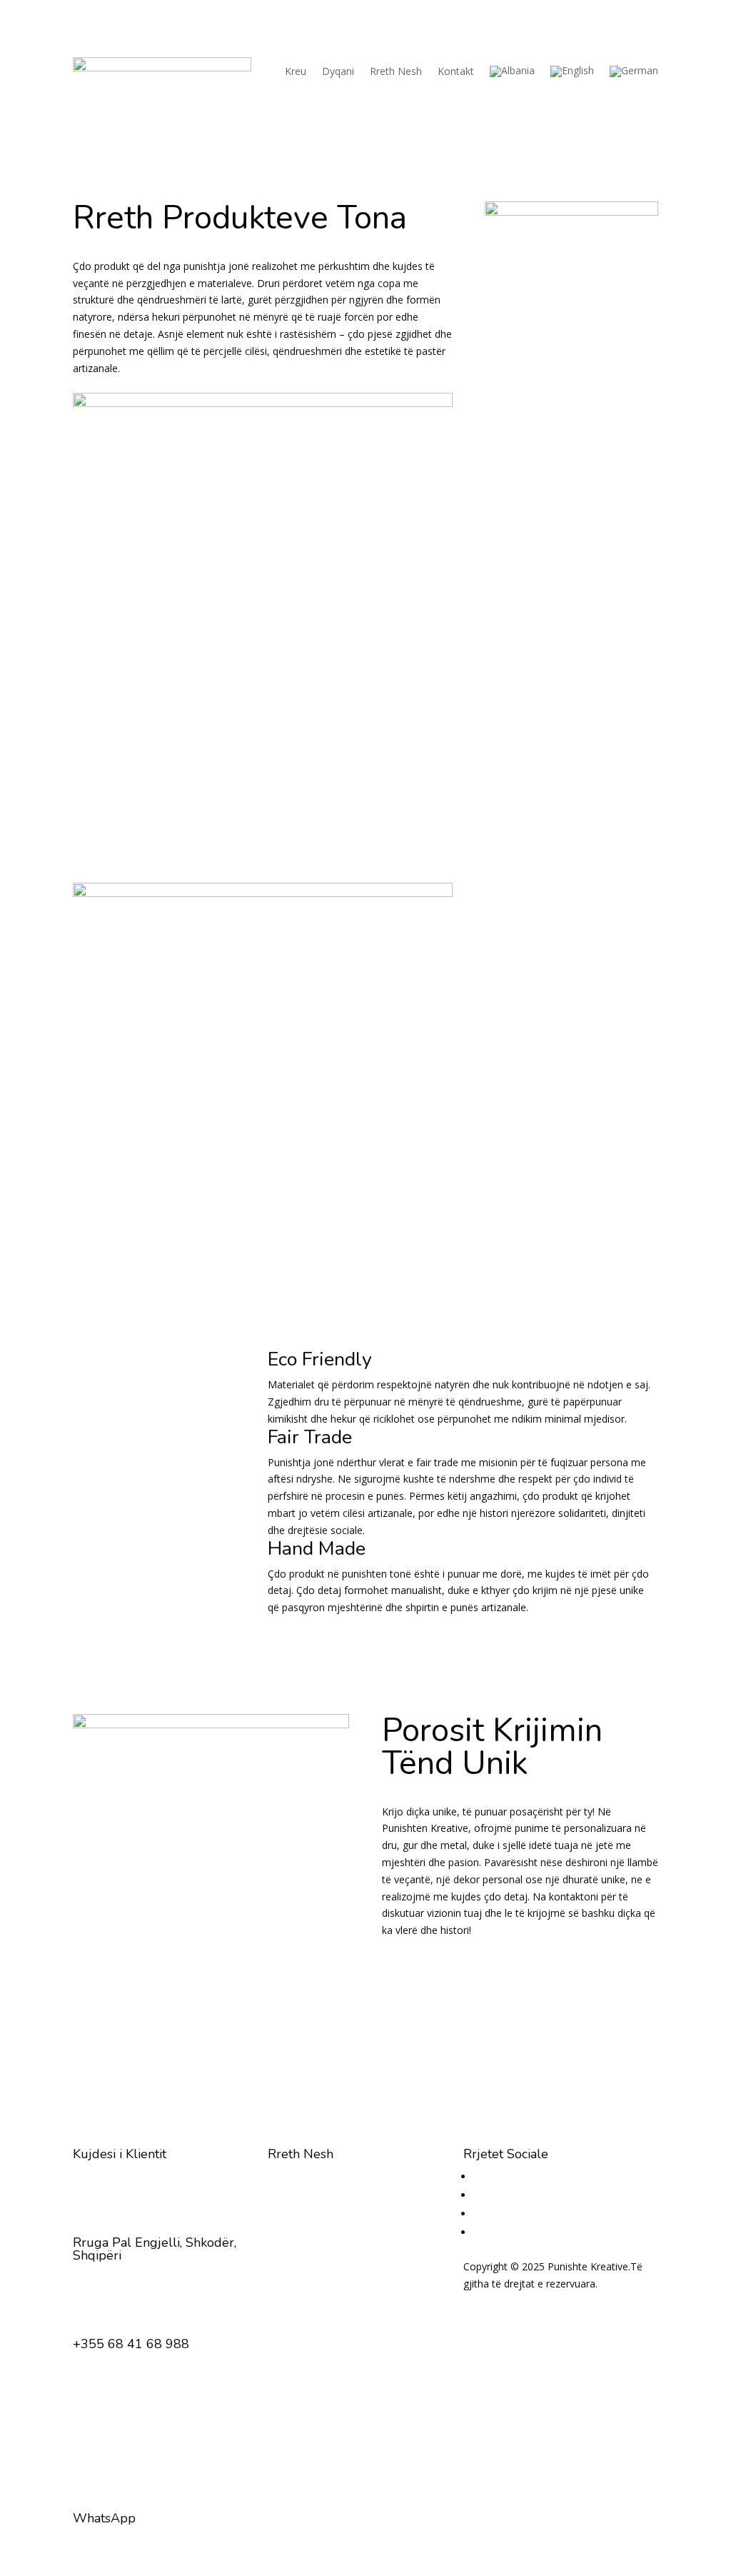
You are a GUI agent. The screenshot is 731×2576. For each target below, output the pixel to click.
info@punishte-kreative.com (137, 2434)
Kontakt (456, 71)
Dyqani (338, 71)
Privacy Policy (495, 2301)
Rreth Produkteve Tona (322, 2176)
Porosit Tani (465, 1973)
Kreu (296, 71)
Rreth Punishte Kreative (322, 2193)
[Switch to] (512, 71)
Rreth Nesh (396, 71)
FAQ (278, 2210)
